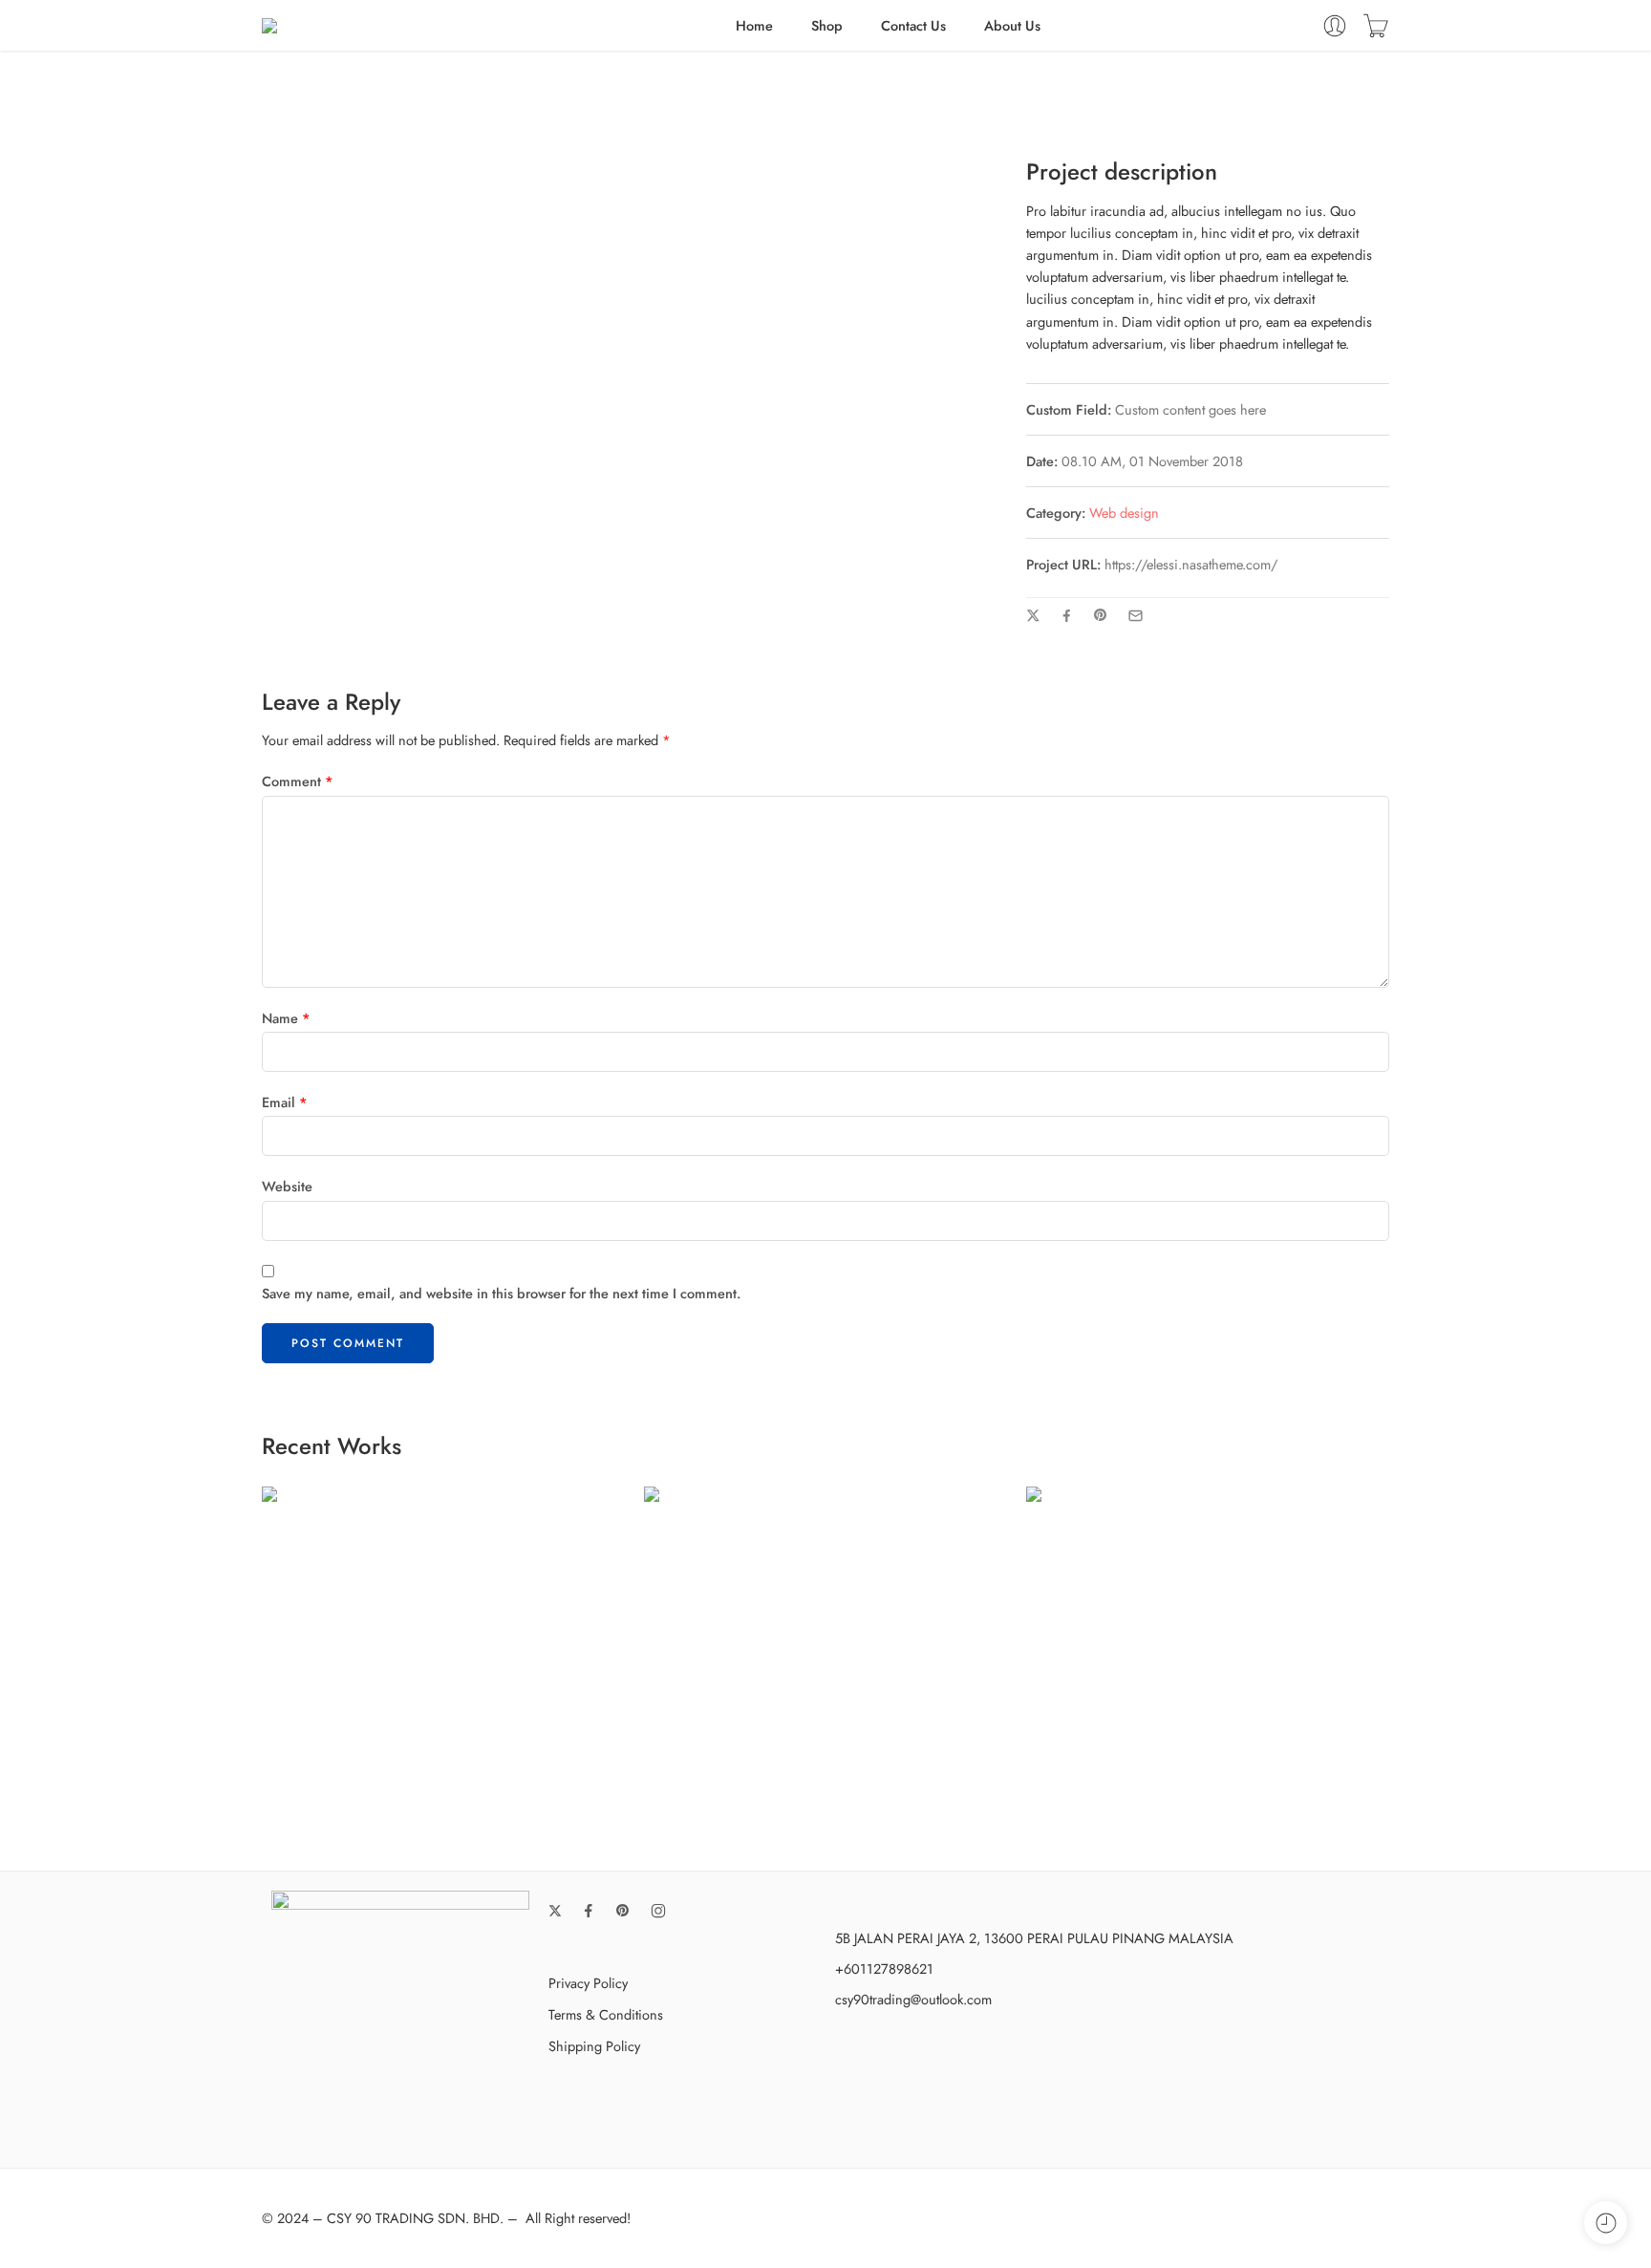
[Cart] (1376, 26)
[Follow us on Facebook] (589, 1911)
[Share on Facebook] (1067, 616)
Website (287, 1186)
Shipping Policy (594, 2046)
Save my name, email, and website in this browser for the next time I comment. (501, 1293)
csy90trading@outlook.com (913, 1999)
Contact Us (913, 25)
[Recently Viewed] (1606, 2223)
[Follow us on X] (555, 1911)
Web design (1124, 513)
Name (286, 1018)
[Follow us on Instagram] (658, 1911)
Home (754, 25)
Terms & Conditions (606, 2014)
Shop (827, 25)
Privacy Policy (588, 1983)
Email (285, 1102)
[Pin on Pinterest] (1101, 615)
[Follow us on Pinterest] (623, 1911)
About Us (1012, 25)
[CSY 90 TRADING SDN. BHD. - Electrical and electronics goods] (358, 25)
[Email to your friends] (1136, 616)
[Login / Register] (1335, 26)
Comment (298, 781)
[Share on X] (1033, 616)
